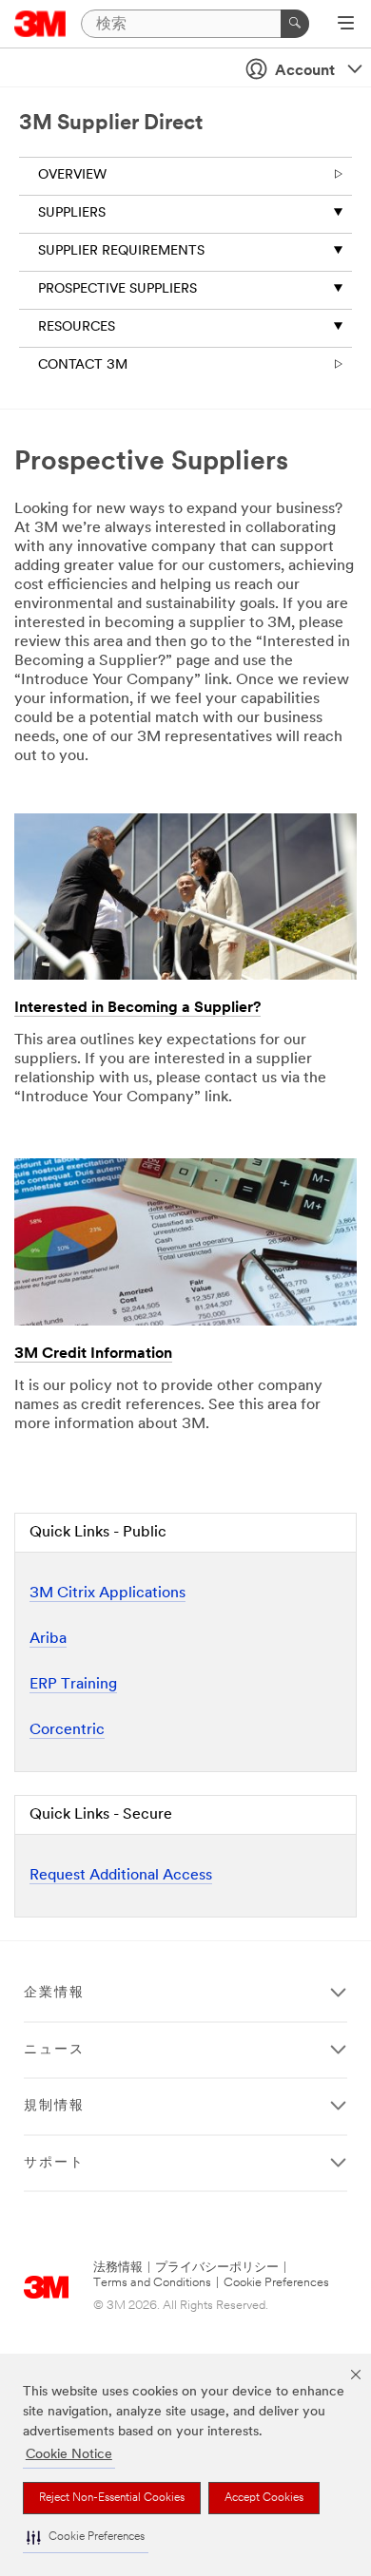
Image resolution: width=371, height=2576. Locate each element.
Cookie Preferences (276, 2283)
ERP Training (73, 1685)
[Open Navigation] (346, 25)
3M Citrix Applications (107, 1593)
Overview (72, 175)
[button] (86, 2538)
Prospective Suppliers (117, 289)
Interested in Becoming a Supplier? (137, 1008)
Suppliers (72, 213)
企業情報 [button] (54, 1993)
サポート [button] (54, 2163)
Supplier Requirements (121, 251)
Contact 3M (83, 365)
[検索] (295, 24)
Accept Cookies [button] (264, 2498)
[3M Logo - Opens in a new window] (40, 24)
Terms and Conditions (152, 2283)
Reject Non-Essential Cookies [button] (112, 2498)
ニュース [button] (54, 2050)
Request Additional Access (121, 1876)
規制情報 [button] (54, 2106)
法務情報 (118, 2268)
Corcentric (67, 1730)
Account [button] (305, 71)
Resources (77, 327)
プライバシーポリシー (217, 2268)
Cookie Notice (69, 2455)
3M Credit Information (93, 1354)
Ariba (48, 1639)
